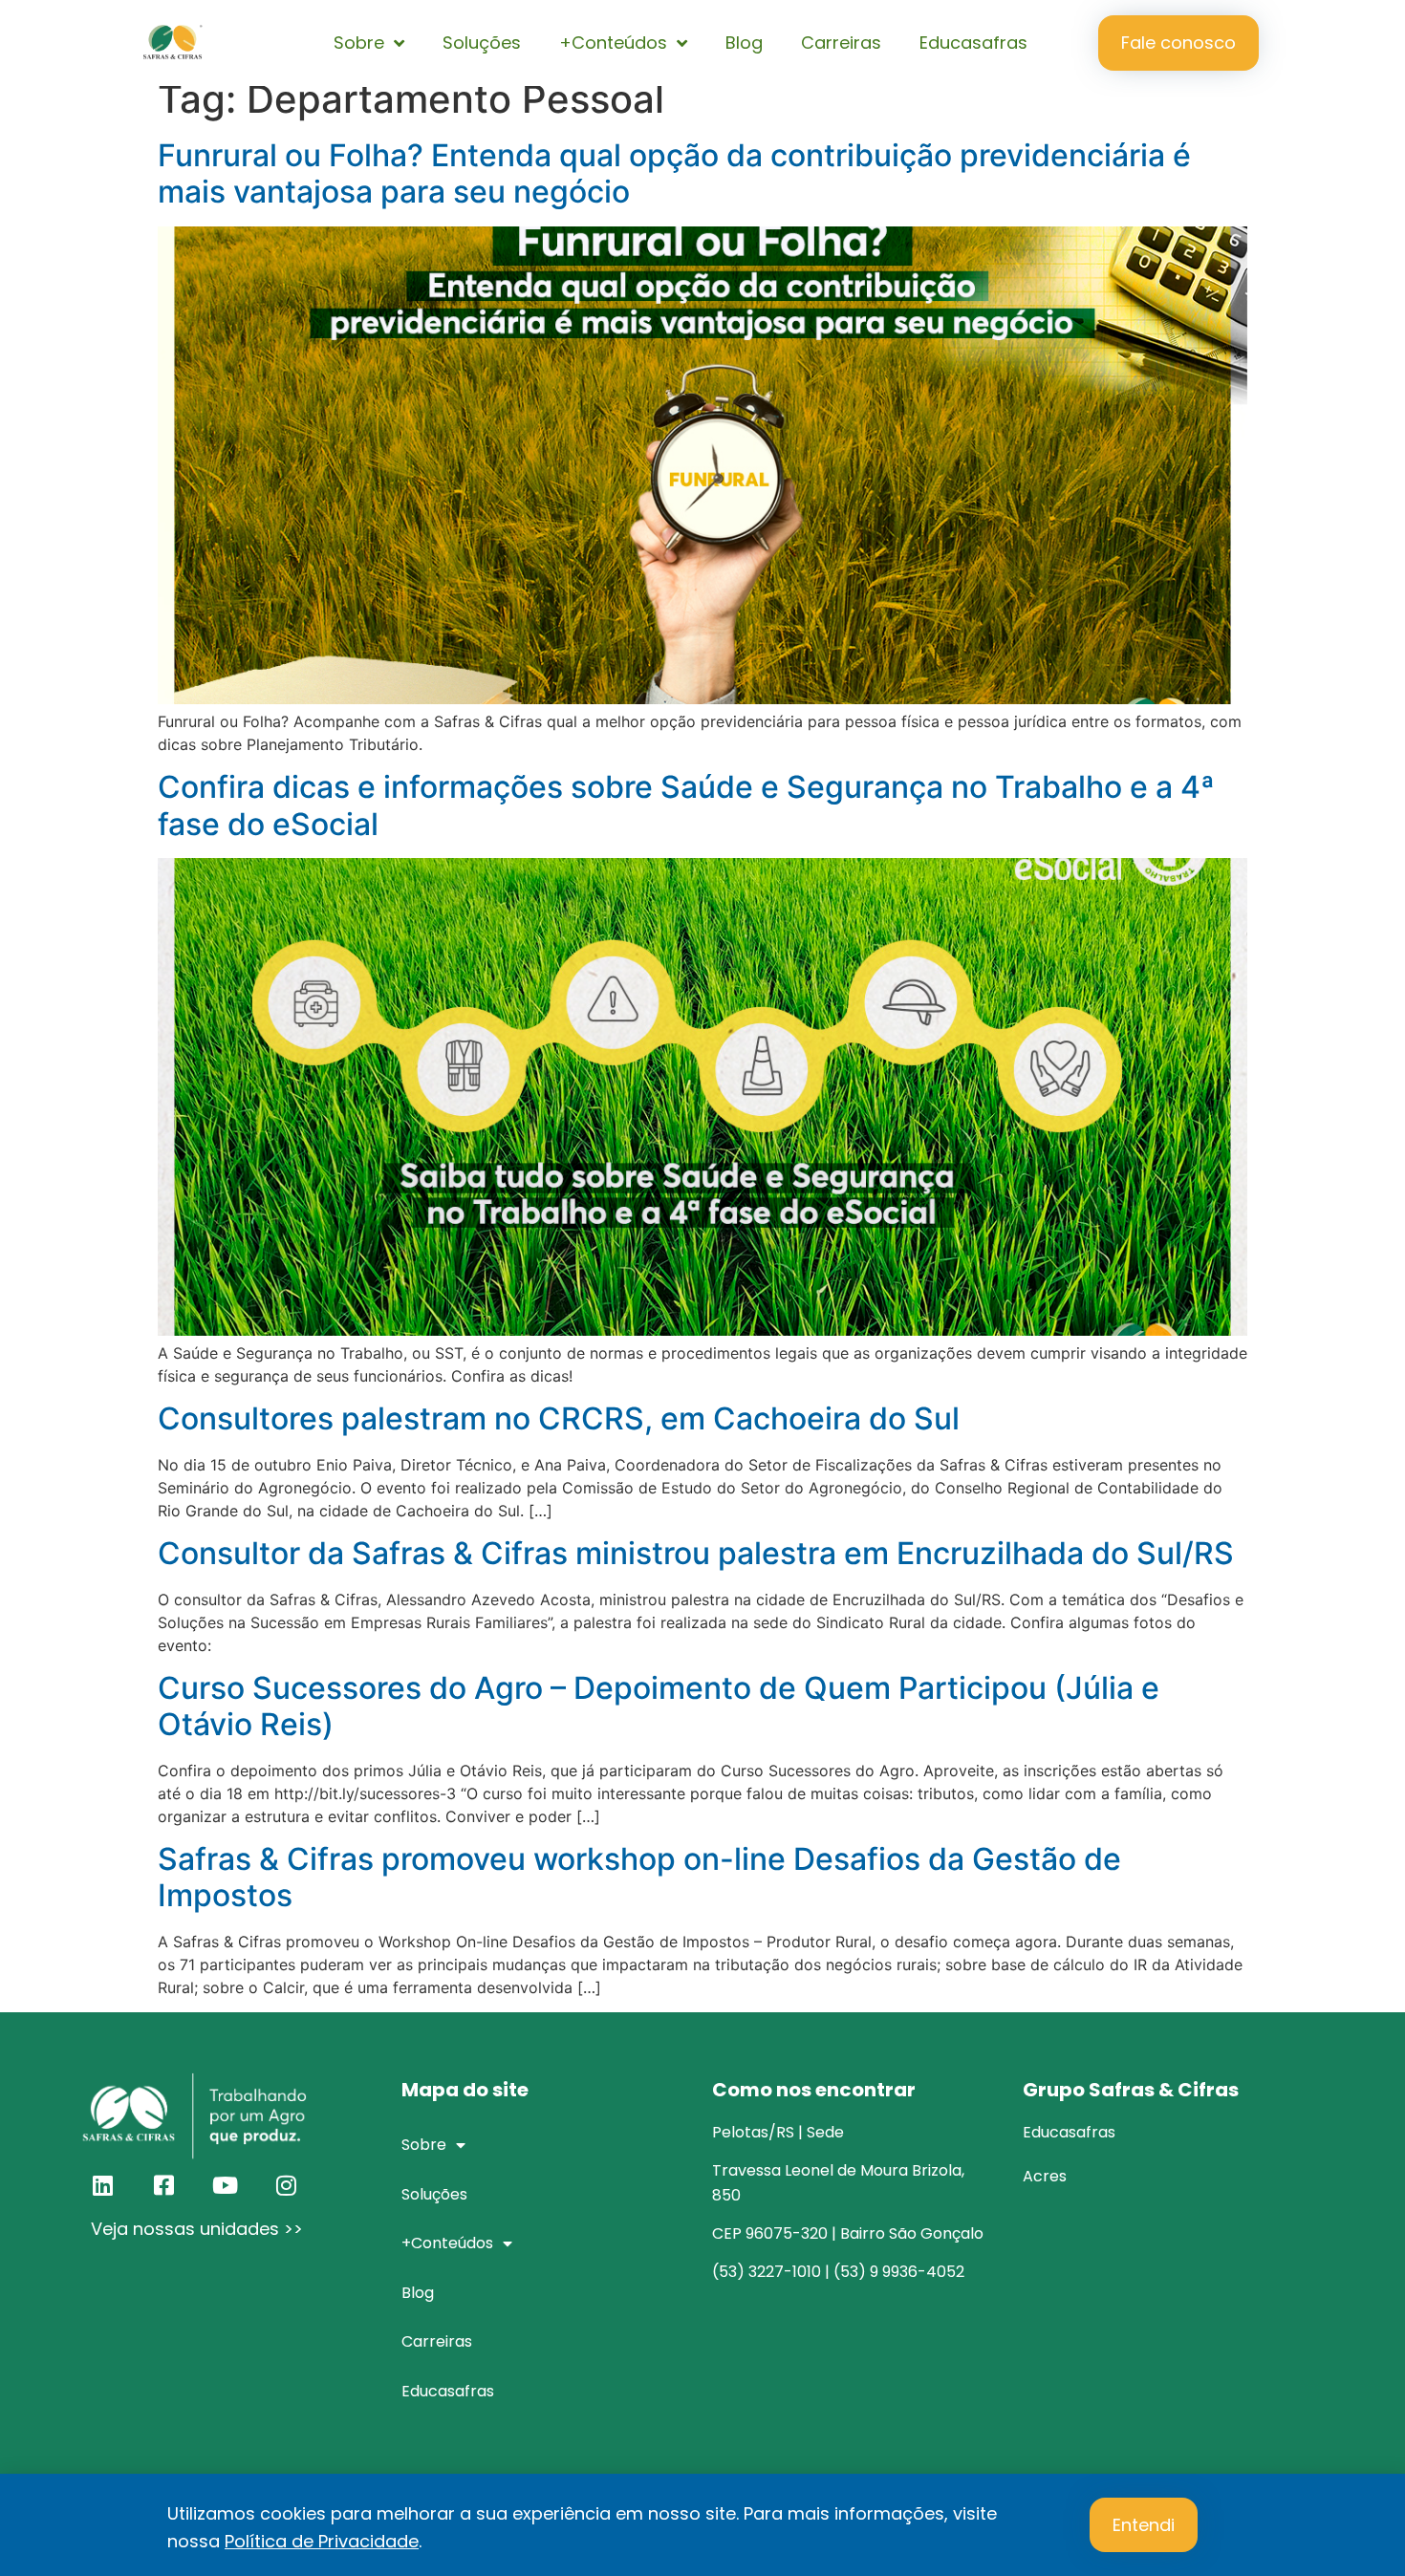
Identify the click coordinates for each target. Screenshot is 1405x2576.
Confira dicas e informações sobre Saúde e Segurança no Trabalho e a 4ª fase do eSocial (686, 805)
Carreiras (841, 43)
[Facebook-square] (163, 2185)
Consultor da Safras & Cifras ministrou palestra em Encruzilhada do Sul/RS (696, 1553)
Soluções (482, 43)
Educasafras (973, 43)
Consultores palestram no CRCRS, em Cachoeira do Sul (559, 1418)
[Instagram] (286, 2185)
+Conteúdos (613, 43)
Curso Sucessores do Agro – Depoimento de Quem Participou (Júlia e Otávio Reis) (659, 1706)
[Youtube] (225, 2185)
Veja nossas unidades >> (197, 2229)
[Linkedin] (102, 2185)
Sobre (359, 43)
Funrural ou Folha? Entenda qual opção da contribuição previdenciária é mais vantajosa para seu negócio (674, 173)
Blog (744, 43)
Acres (1045, 2176)
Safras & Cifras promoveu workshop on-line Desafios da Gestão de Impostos (639, 1877)
